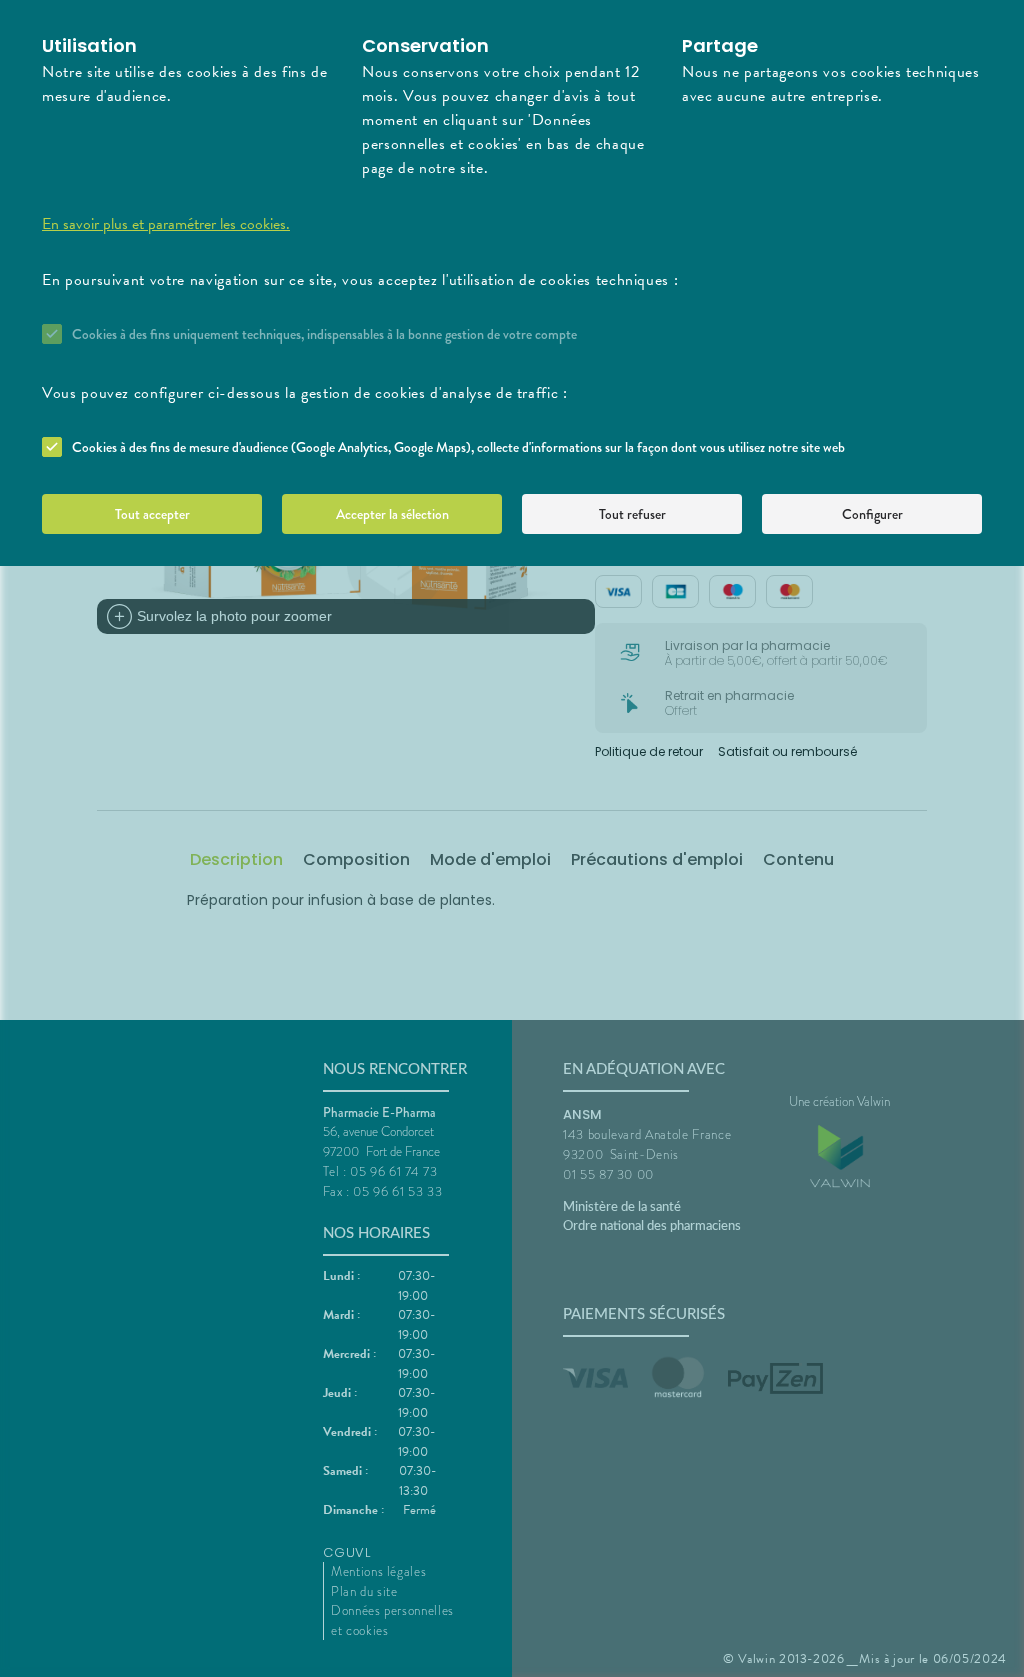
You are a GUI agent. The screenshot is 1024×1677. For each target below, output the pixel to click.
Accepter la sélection (392, 514)
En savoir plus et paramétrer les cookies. (166, 224)
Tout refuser (632, 514)
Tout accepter (152, 514)
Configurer (872, 514)
